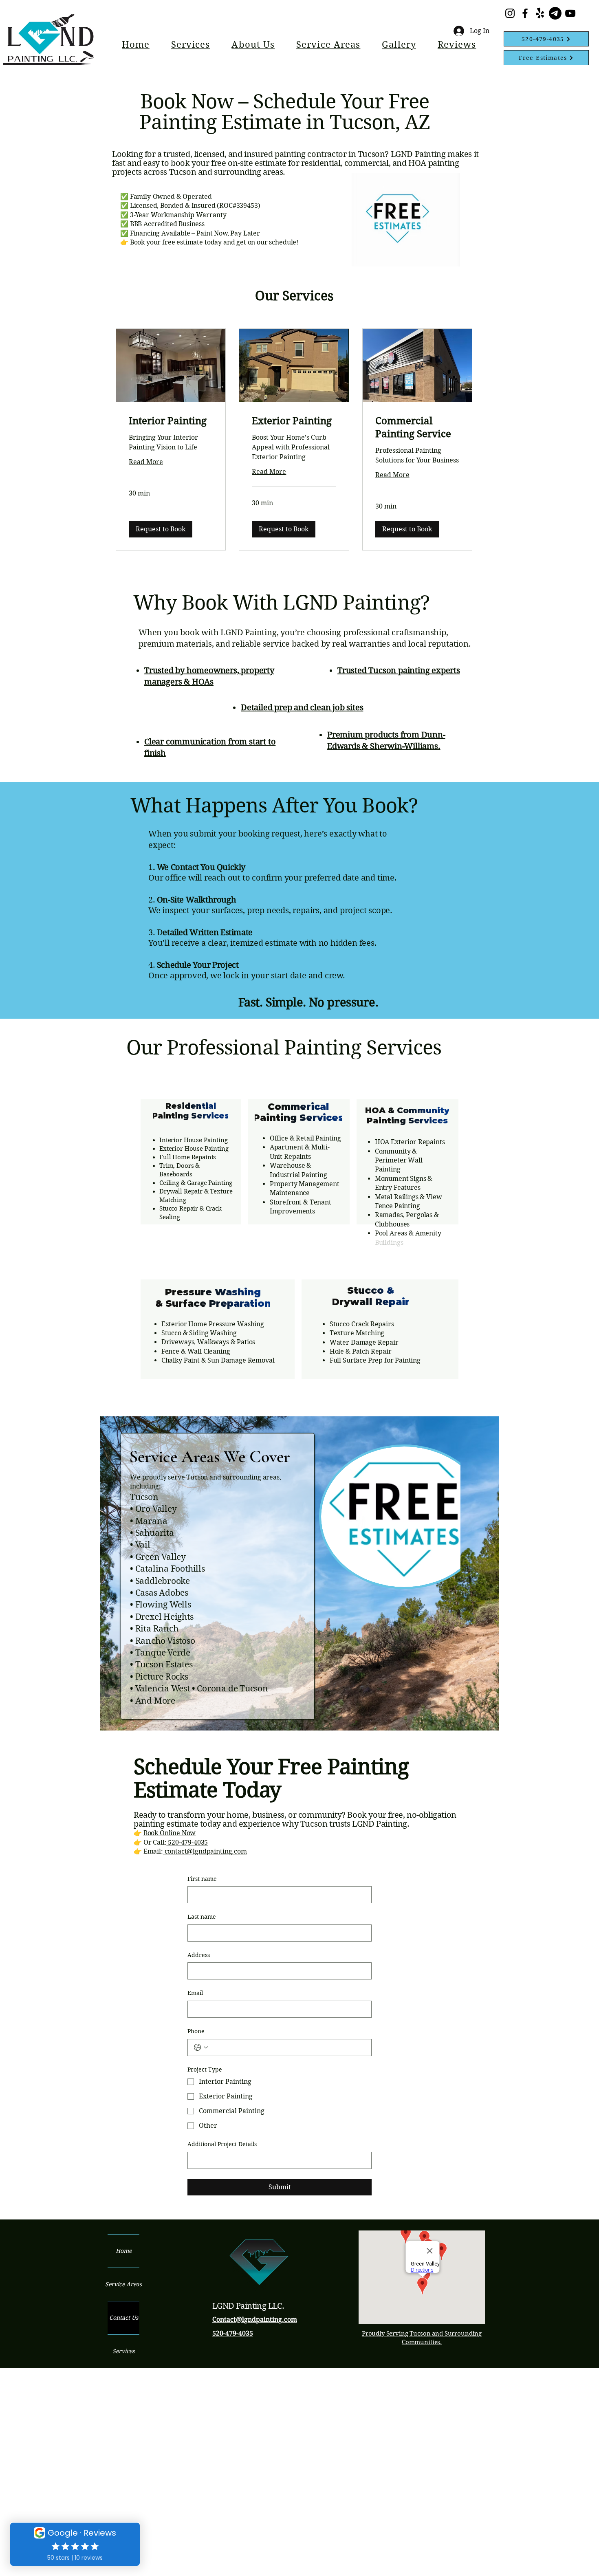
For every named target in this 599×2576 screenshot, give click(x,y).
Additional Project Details (222, 2144)
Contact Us (124, 2318)
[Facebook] (525, 13)
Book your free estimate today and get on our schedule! (214, 242)
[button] (190, 44)
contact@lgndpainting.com (205, 1851)
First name (202, 1879)
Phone (196, 2031)
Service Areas (123, 2284)
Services (123, 2351)
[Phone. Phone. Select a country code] (201, 2048)
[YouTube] (570, 13)
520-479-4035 (187, 1842)
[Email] (555, 13)
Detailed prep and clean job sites (302, 708)
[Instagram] (510, 13)
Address (199, 1955)
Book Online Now (170, 1833)
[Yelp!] (540, 13)
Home (124, 2251)
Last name (202, 1917)
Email (195, 1993)
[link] (171, 421)
